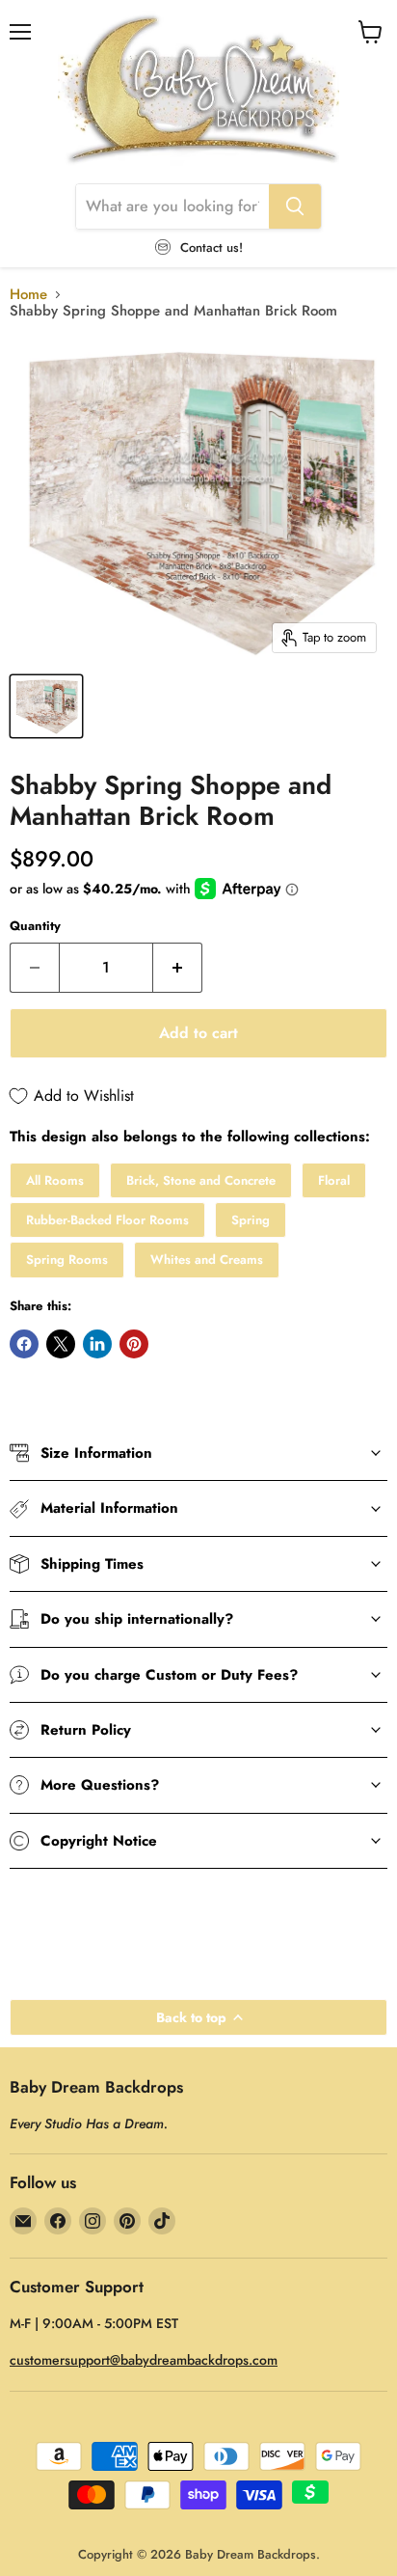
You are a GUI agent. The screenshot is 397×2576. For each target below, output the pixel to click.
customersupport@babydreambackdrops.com (144, 2360)
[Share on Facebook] (24, 1344)
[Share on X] (61, 1344)
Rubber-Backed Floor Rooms (107, 1220)
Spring (251, 1220)
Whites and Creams (207, 1260)
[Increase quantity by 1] (178, 968)
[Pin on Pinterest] (134, 1344)
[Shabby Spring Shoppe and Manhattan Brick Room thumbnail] (46, 706)
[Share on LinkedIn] (97, 1344)
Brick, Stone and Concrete (201, 1180)
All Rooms (55, 1180)
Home (28, 295)
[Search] (295, 206)
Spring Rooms (67, 1260)
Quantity (35, 926)
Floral (334, 1180)
